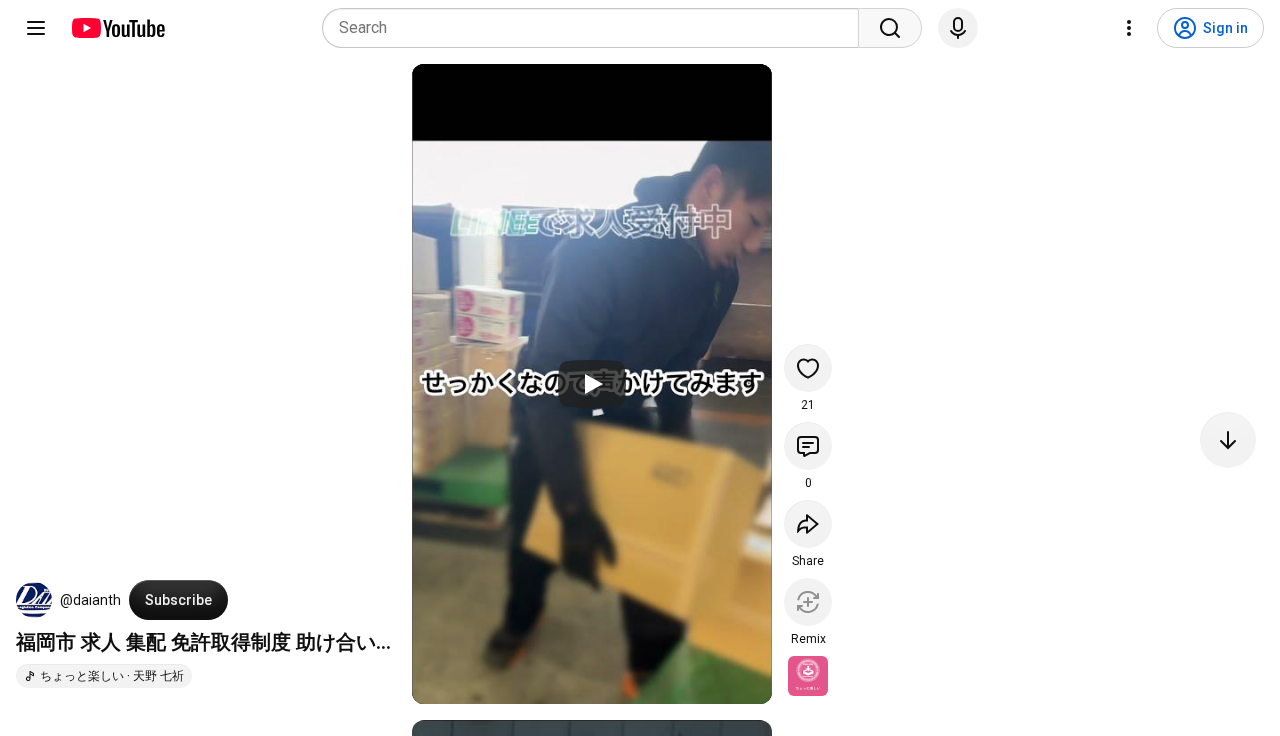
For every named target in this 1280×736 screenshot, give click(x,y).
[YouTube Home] (117, 28)
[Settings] (1129, 28)
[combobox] (596, 28)
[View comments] (808, 446)
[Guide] (36, 28)
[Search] (890, 28)
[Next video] (1228, 440)
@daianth (90, 600)
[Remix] (808, 602)
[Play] (592, 384)
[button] (34, 600)
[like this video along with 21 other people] (808, 368)
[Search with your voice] (958, 28)
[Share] (808, 524)
